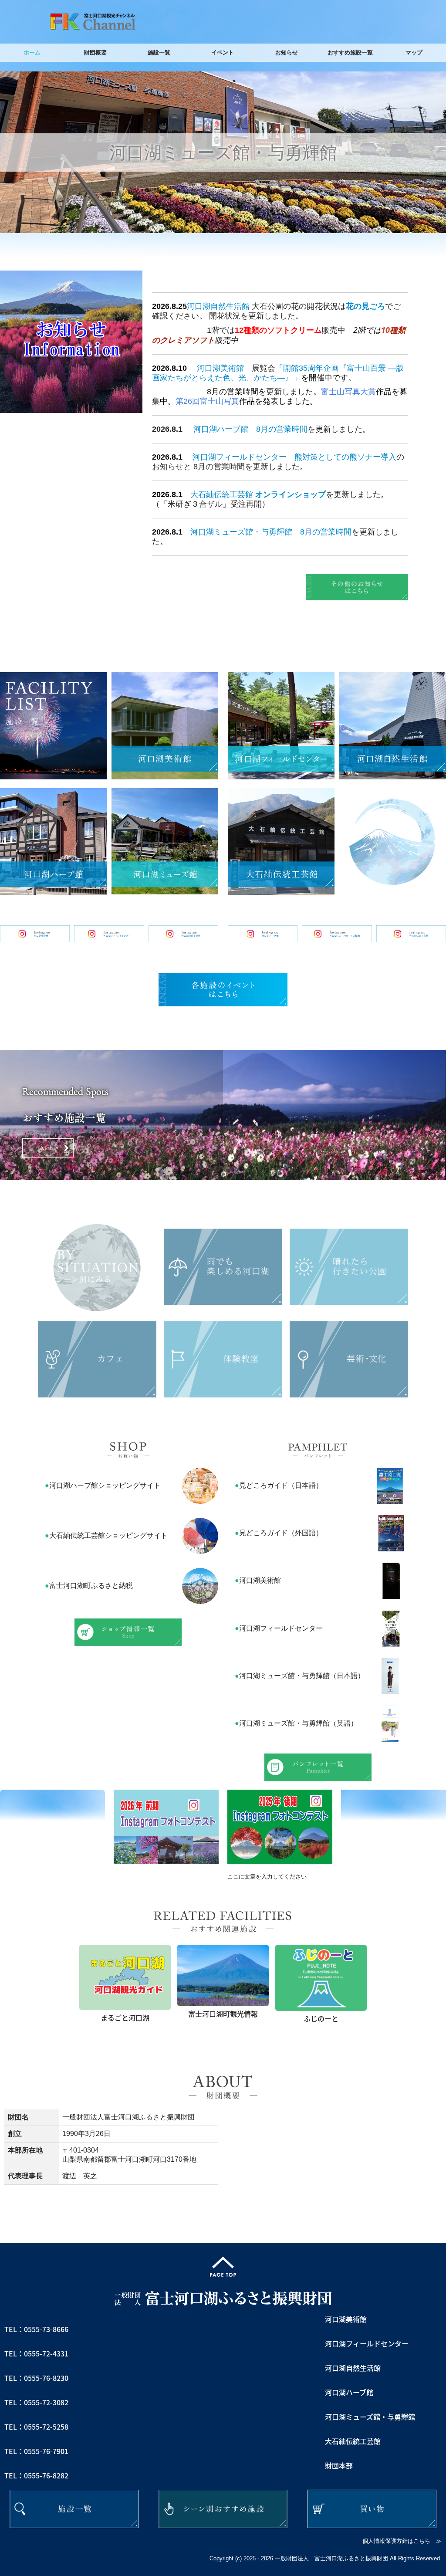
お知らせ (287, 52)
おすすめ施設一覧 (350, 52)
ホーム (32, 52)
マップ (414, 52)
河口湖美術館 (220, 368)
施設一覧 (159, 52)
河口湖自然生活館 (218, 306)
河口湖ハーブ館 (221, 429)
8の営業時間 (326, 532)
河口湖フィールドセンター (240, 457)
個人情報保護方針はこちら (396, 2541)
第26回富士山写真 (207, 401)
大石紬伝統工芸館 (222, 494)
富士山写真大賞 (348, 392)
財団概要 (95, 52)
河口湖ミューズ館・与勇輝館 (241, 532)
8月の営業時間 (282, 429)
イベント (223, 52)
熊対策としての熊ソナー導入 (345, 457)
